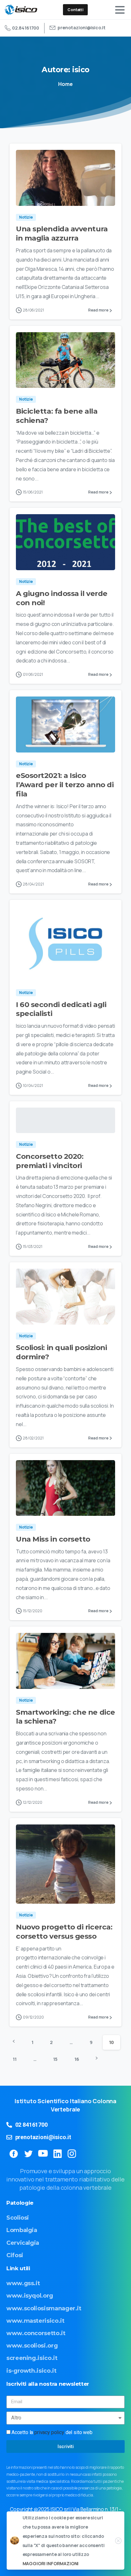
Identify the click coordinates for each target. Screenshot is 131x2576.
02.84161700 (26, 28)
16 (77, 2059)
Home (65, 84)
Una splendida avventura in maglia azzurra (62, 233)
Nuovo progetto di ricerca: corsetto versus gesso (64, 1932)
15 (55, 2059)
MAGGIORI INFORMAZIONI (51, 2563)
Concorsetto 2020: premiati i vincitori (50, 1161)
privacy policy (49, 2432)
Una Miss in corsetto (53, 1539)
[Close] (118, 2541)
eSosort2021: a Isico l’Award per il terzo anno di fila (65, 785)
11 (15, 2059)
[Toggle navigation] (120, 10)
